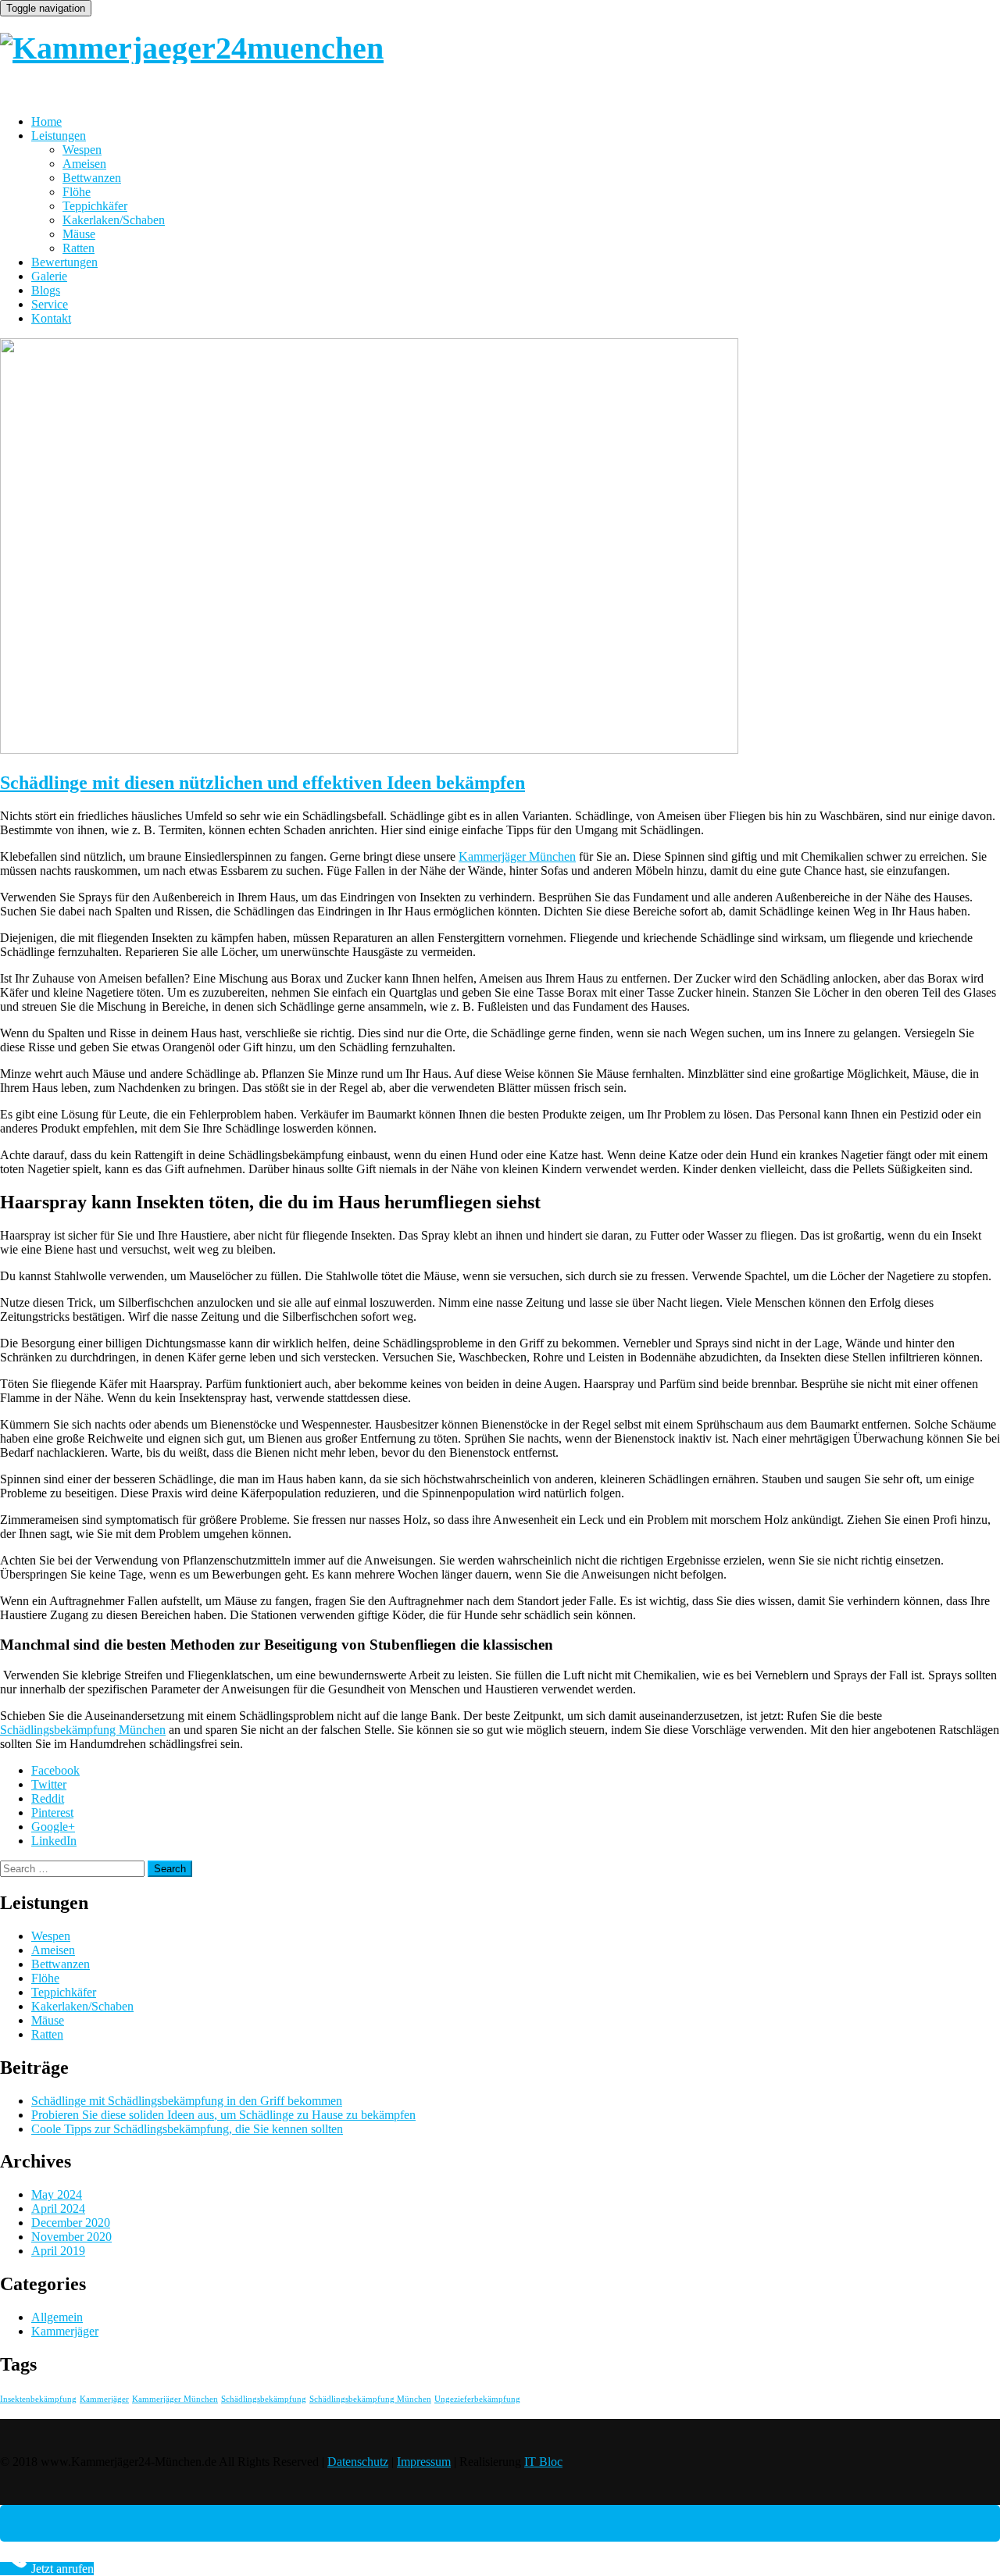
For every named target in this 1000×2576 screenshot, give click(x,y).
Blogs (46, 290)
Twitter (49, 1784)
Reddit (48, 1798)
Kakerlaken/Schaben (114, 220)
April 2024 (58, 2209)
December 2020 (71, 2223)
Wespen (82, 150)
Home (46, 121)
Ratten (79, 248)
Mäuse (79, 234)
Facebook (55, 1770)
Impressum (424, 2462)
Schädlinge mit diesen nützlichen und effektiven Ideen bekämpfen (262, 783)
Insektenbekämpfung (38, 2399)
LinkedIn (54, 1841)
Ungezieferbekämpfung (477, 2399)
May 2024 (57, 2194)
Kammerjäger (65, 2331)
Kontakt (51, 318)
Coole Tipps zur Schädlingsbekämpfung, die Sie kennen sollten (187, 2129)
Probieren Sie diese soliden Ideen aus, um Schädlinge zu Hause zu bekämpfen (223, 2115)
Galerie (49, 276)
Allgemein (57, 2317)
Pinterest (52, 1812)
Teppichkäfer (95, 206)
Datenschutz (358, 2462)
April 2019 (58, 2251)
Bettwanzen (92, 178)
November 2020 (71, 2237)
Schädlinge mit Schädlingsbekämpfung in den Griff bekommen (187, 2101)
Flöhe (77, 192)
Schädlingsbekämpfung (264, 2399)
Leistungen (59, 136)
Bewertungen (64, 262)
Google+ (53, 1827)
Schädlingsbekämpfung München (83, 1730)
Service (50, 304)
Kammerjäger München (517, 856)
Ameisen (84, 164)
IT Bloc (543, 2462)
